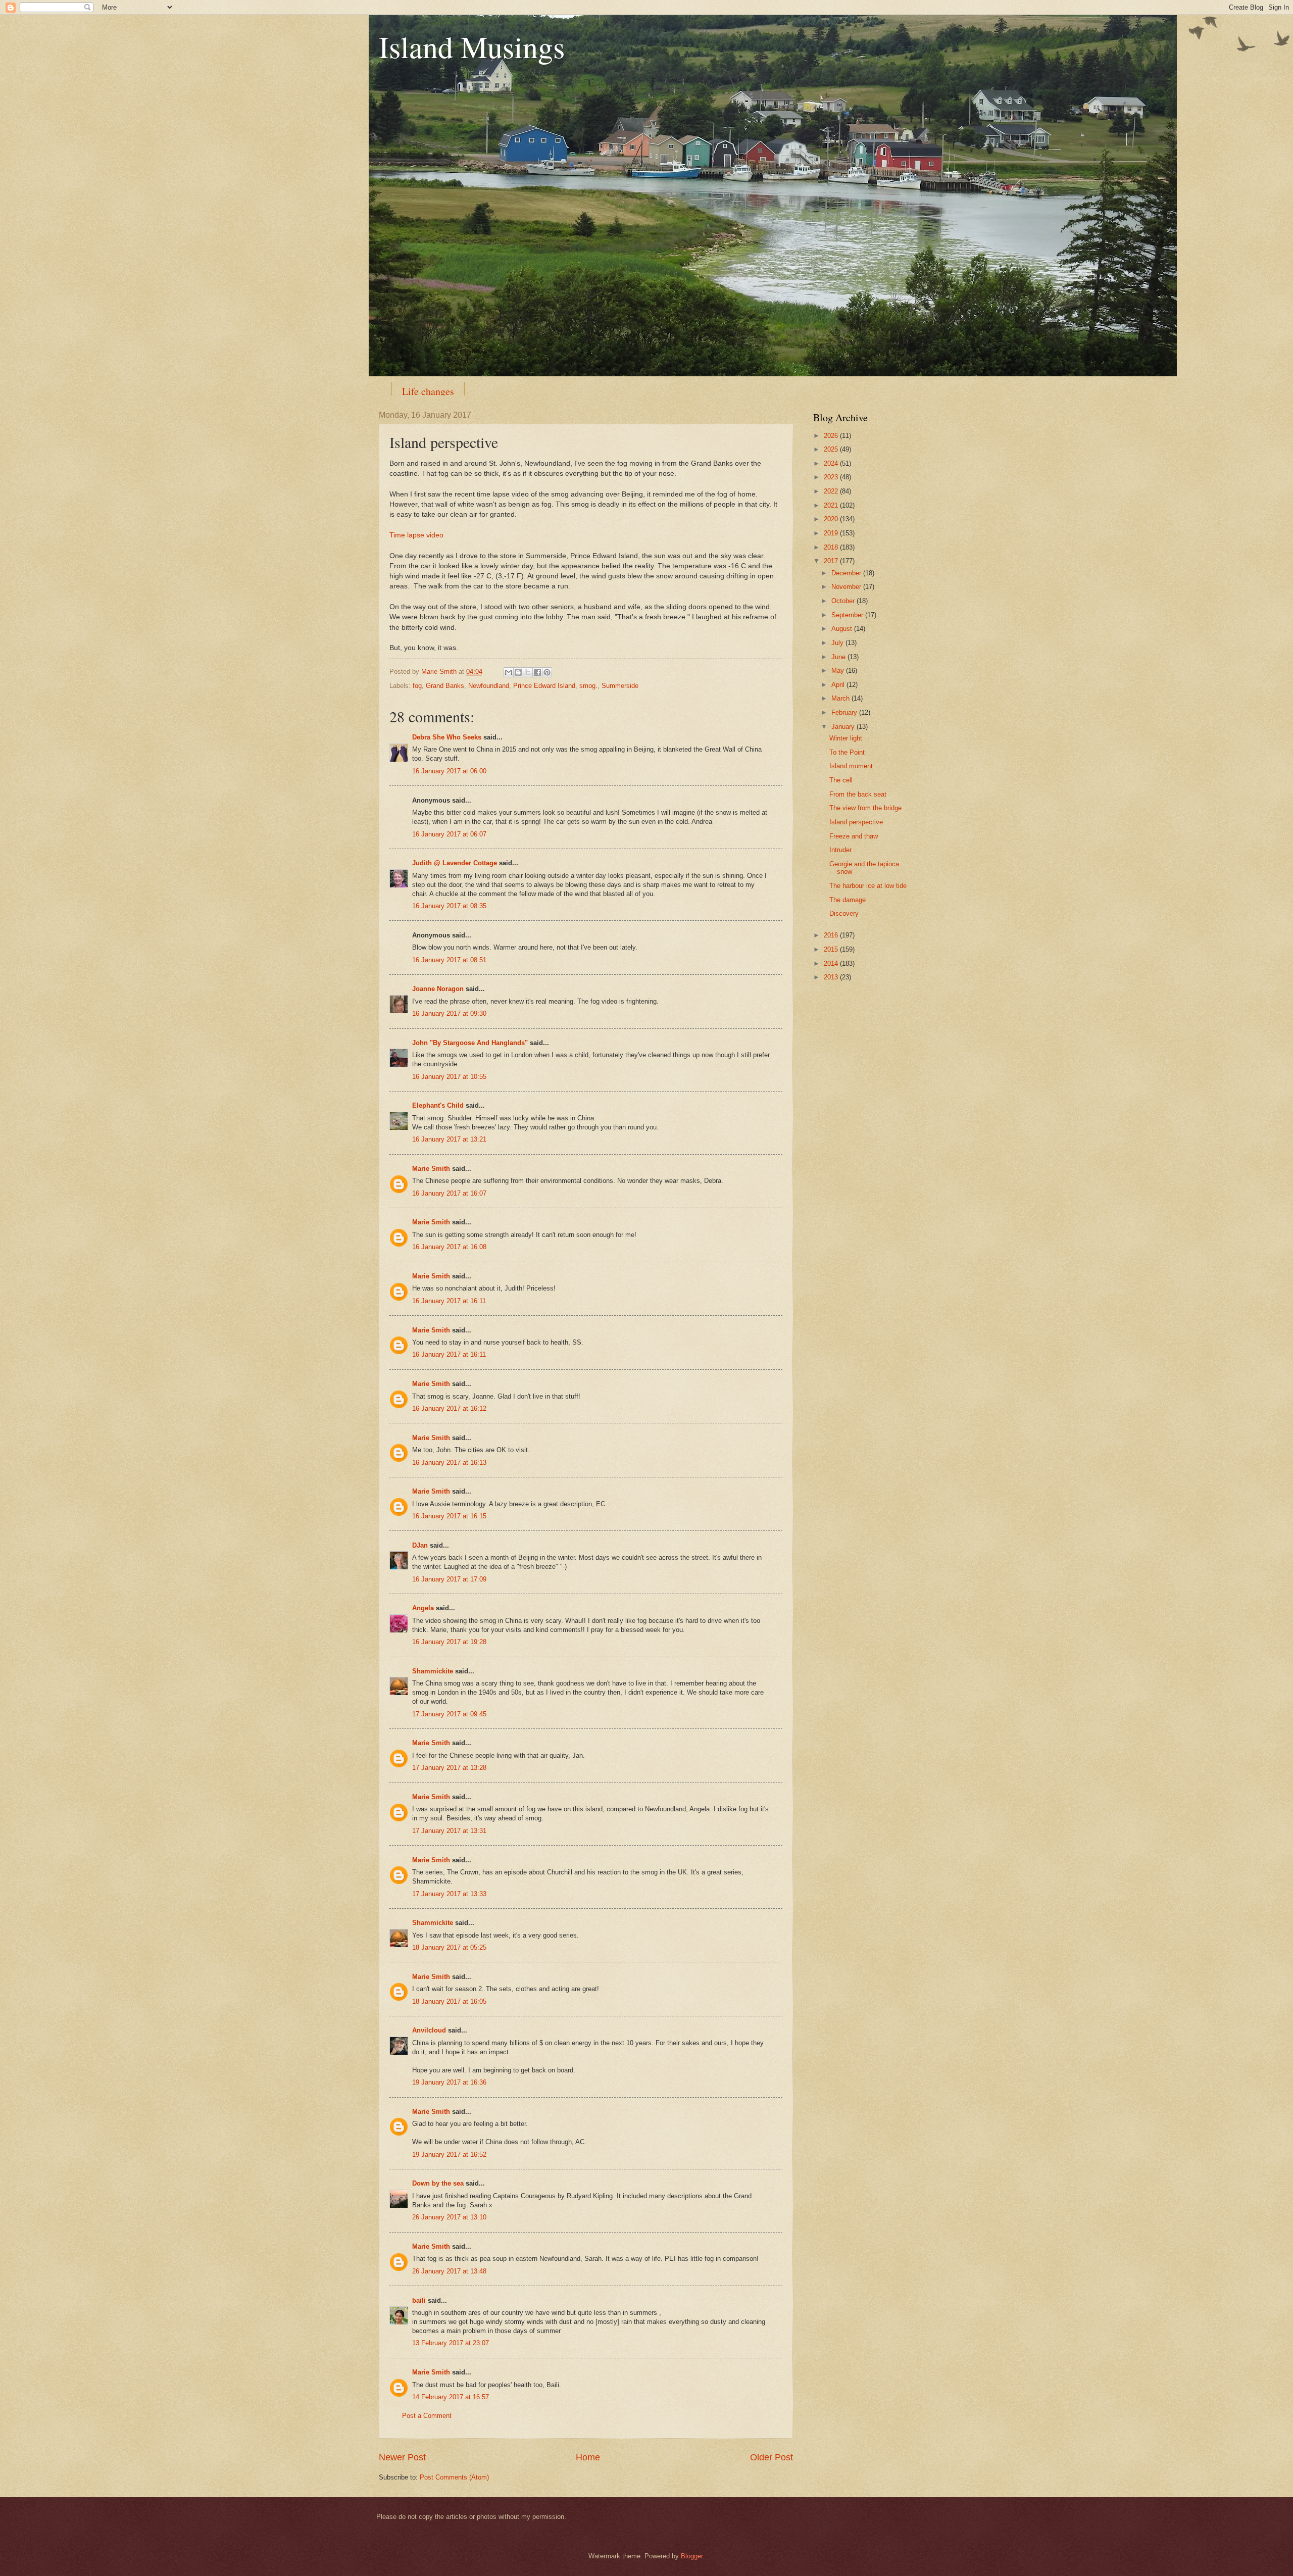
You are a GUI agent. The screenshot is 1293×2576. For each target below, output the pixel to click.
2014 (832, 963)
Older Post (772, 2457)
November (847, 587)
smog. (588, 686)
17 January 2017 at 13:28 (449, 1768)
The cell (841, 780)
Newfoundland (489, 686)
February (845, 712)
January (844, 727)
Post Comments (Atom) (454, 2477)
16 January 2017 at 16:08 (449, 1247)
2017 (832, 561)
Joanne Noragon (438, 989)
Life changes (428, 391)
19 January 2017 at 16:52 (449, 2154)
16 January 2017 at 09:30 (449, 1013)
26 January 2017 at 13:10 (449, 2217)
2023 (832, 477)
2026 (832, 436)
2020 (832, 519)
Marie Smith (431, 1169)
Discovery (844, 913)
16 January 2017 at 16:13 (449, 1463)
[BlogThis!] (518, 672)
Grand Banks (445, 686)
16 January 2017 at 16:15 (449, 1516)
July (838, 643)
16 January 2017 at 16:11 (449, 1301)
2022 (832, 491)
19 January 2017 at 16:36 (449, 2082)
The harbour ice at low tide (868, 886)
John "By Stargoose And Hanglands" (470, 1043)
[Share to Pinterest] (547, 672)
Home (588, 2457)
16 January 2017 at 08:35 (449, 906)
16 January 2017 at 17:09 (449, 1579)
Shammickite (433, 1671)
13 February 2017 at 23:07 (451, 2343)
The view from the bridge (865, 808)
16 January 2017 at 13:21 (449, 1139)
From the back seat (858, 794)
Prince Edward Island (544, 686)
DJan (420, 1545)
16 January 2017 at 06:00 (449, 771)
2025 (832, 449)
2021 (832, 505)
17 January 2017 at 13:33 (449, 1894)
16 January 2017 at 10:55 (449, 1077)
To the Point (847, 752)
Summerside (620, 686)
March (841, 698)
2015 (832, 949)
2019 (832, 533)
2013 (832, 977)
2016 (832, 935)
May (839, 671)
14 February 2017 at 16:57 (451, 2397)
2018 (832, 547)
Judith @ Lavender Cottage (455, 863)
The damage (848, 900)
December (847, 573)
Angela (423, 1608)
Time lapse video (416, 535)
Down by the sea (438, 2183)
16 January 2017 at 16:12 (449, 1408)
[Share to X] (528, 672)
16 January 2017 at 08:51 (449, 960)
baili (419, 2300)
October (844, 601)
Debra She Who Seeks (447, 737)
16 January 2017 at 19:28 (449, 1642)
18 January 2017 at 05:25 (449, 1947)
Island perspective (856, 822)
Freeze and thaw (854, 836)
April (839, 685)
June (839, 657)
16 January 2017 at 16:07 (449, 1193)
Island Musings (472, 46)
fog (417, 686)
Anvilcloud (429, 2030)
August (843, 629)
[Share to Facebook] (537, 672)
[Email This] (509, 672)
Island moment (851, 766)
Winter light (846, 738)
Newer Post (402, 2457)
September (848, 615)
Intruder (840, 850)
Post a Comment (427, 2416)
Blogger (692, 2556)
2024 (832, 463)
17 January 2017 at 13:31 (449, 1831)
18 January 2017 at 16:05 (449, 2001)
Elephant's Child (438, 1105)
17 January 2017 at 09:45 (449, 1714)
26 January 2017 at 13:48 (449, 2271)
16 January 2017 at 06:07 (449, 834)
